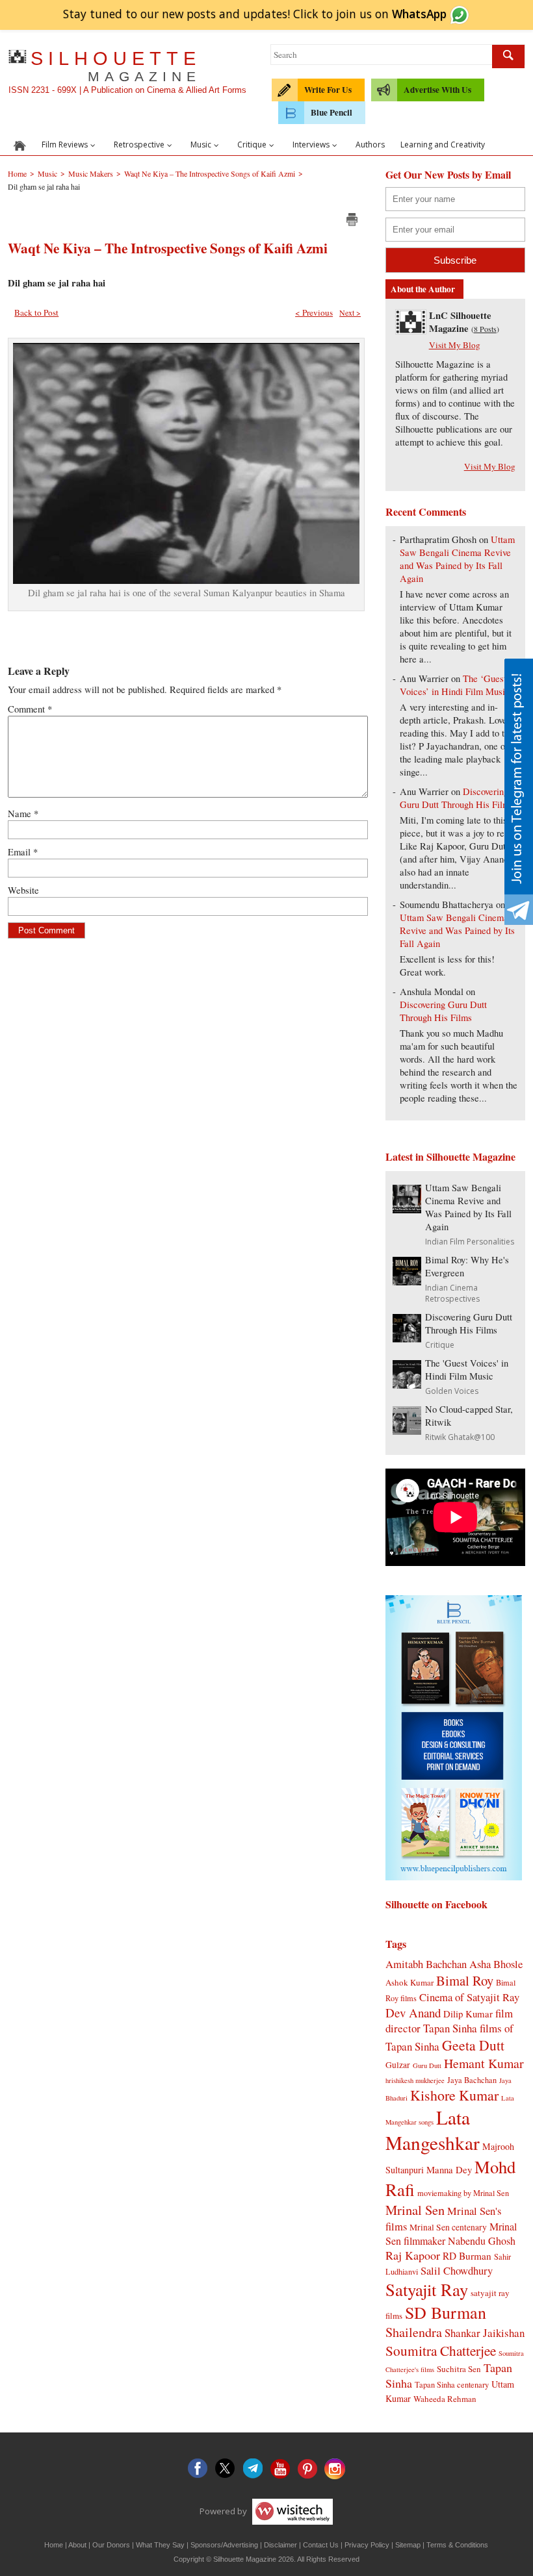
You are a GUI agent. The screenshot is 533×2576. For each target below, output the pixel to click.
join (391, 14)
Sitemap (408, 2545)
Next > (350, 312)
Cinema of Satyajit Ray (469, 1997)
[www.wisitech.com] (291, 2510)
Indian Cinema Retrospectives (452, 1293)
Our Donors (111, 2545)
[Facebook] (198, 2469)
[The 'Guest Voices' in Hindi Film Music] (407, 1384)
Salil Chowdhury (457, 2270)
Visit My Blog (455, 345)
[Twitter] (226, 2469)
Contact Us (321, 2545)
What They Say (160, 2545)
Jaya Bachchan (472, 2080)
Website (23, 890)
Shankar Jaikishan (485, 2333)
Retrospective (139, 145)
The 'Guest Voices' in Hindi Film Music (467, 1370)
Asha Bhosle (496, 1964)
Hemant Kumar (484, 2063)
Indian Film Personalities (470, 1242)
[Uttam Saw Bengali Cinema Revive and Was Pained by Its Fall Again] (407, 1209)
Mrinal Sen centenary (448, 2227)
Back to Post (36, 312)
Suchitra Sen (459, 2369)
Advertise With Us (437, 90)
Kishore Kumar (454, 2095)
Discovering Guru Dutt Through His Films (457, 798)
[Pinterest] (307, 2469)
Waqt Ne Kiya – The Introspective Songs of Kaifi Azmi (168, 248)
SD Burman (446, 2312)
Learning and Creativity (443, 145)
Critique (252, 145)
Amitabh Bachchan (426, 1964)
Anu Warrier (424, 678)
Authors (370, 145)
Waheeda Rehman (445, 2399)
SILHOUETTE (116, 66)
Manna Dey (449, 2169)
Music (201, 145)
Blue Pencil (331, 112)
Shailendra (414, 2332)
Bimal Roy (465, 1980)
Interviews (311, 145)
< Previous (314, 312)
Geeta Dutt (473, 2045)
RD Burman (467, 2256)
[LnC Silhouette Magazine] (411, 330)
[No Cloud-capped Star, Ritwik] (407, 1431)
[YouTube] (280, 2469)
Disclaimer (280, 2545)
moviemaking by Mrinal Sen (463, 2193)
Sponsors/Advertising (224, 2545)
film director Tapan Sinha (449, 2021)
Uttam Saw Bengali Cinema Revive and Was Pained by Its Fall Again (457, 559)
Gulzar (398, 2065)
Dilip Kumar (468, 2014)
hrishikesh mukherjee (415, 2080)
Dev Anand (413, 2013)
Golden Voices (452, 1391)
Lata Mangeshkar (433, 2130)
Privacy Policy (367, 2545)
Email (23, 852)
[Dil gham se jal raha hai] (186, 580)
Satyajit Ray (427, 2289)
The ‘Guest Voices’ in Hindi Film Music (455, 685)
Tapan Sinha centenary (452, 2384)
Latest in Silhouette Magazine (450, 1156)
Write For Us (328, 90)
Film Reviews (65, 145)
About (77, 2545)
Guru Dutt (427, 2065)
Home (54, 2545)
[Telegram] (253, 2469)
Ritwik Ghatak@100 (460, 1437)
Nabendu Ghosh (482, 2241)
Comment (30, 709)
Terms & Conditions (457, 2545)
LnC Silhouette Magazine (460, 322)
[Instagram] (335, 2469)
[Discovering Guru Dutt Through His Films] (407, 1338)
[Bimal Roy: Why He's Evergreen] (407, 1281)
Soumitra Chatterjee (441, 2350)
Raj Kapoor (413, 2255)
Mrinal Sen (415, 2210)
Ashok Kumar (409, 1982)
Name (23, 814)
